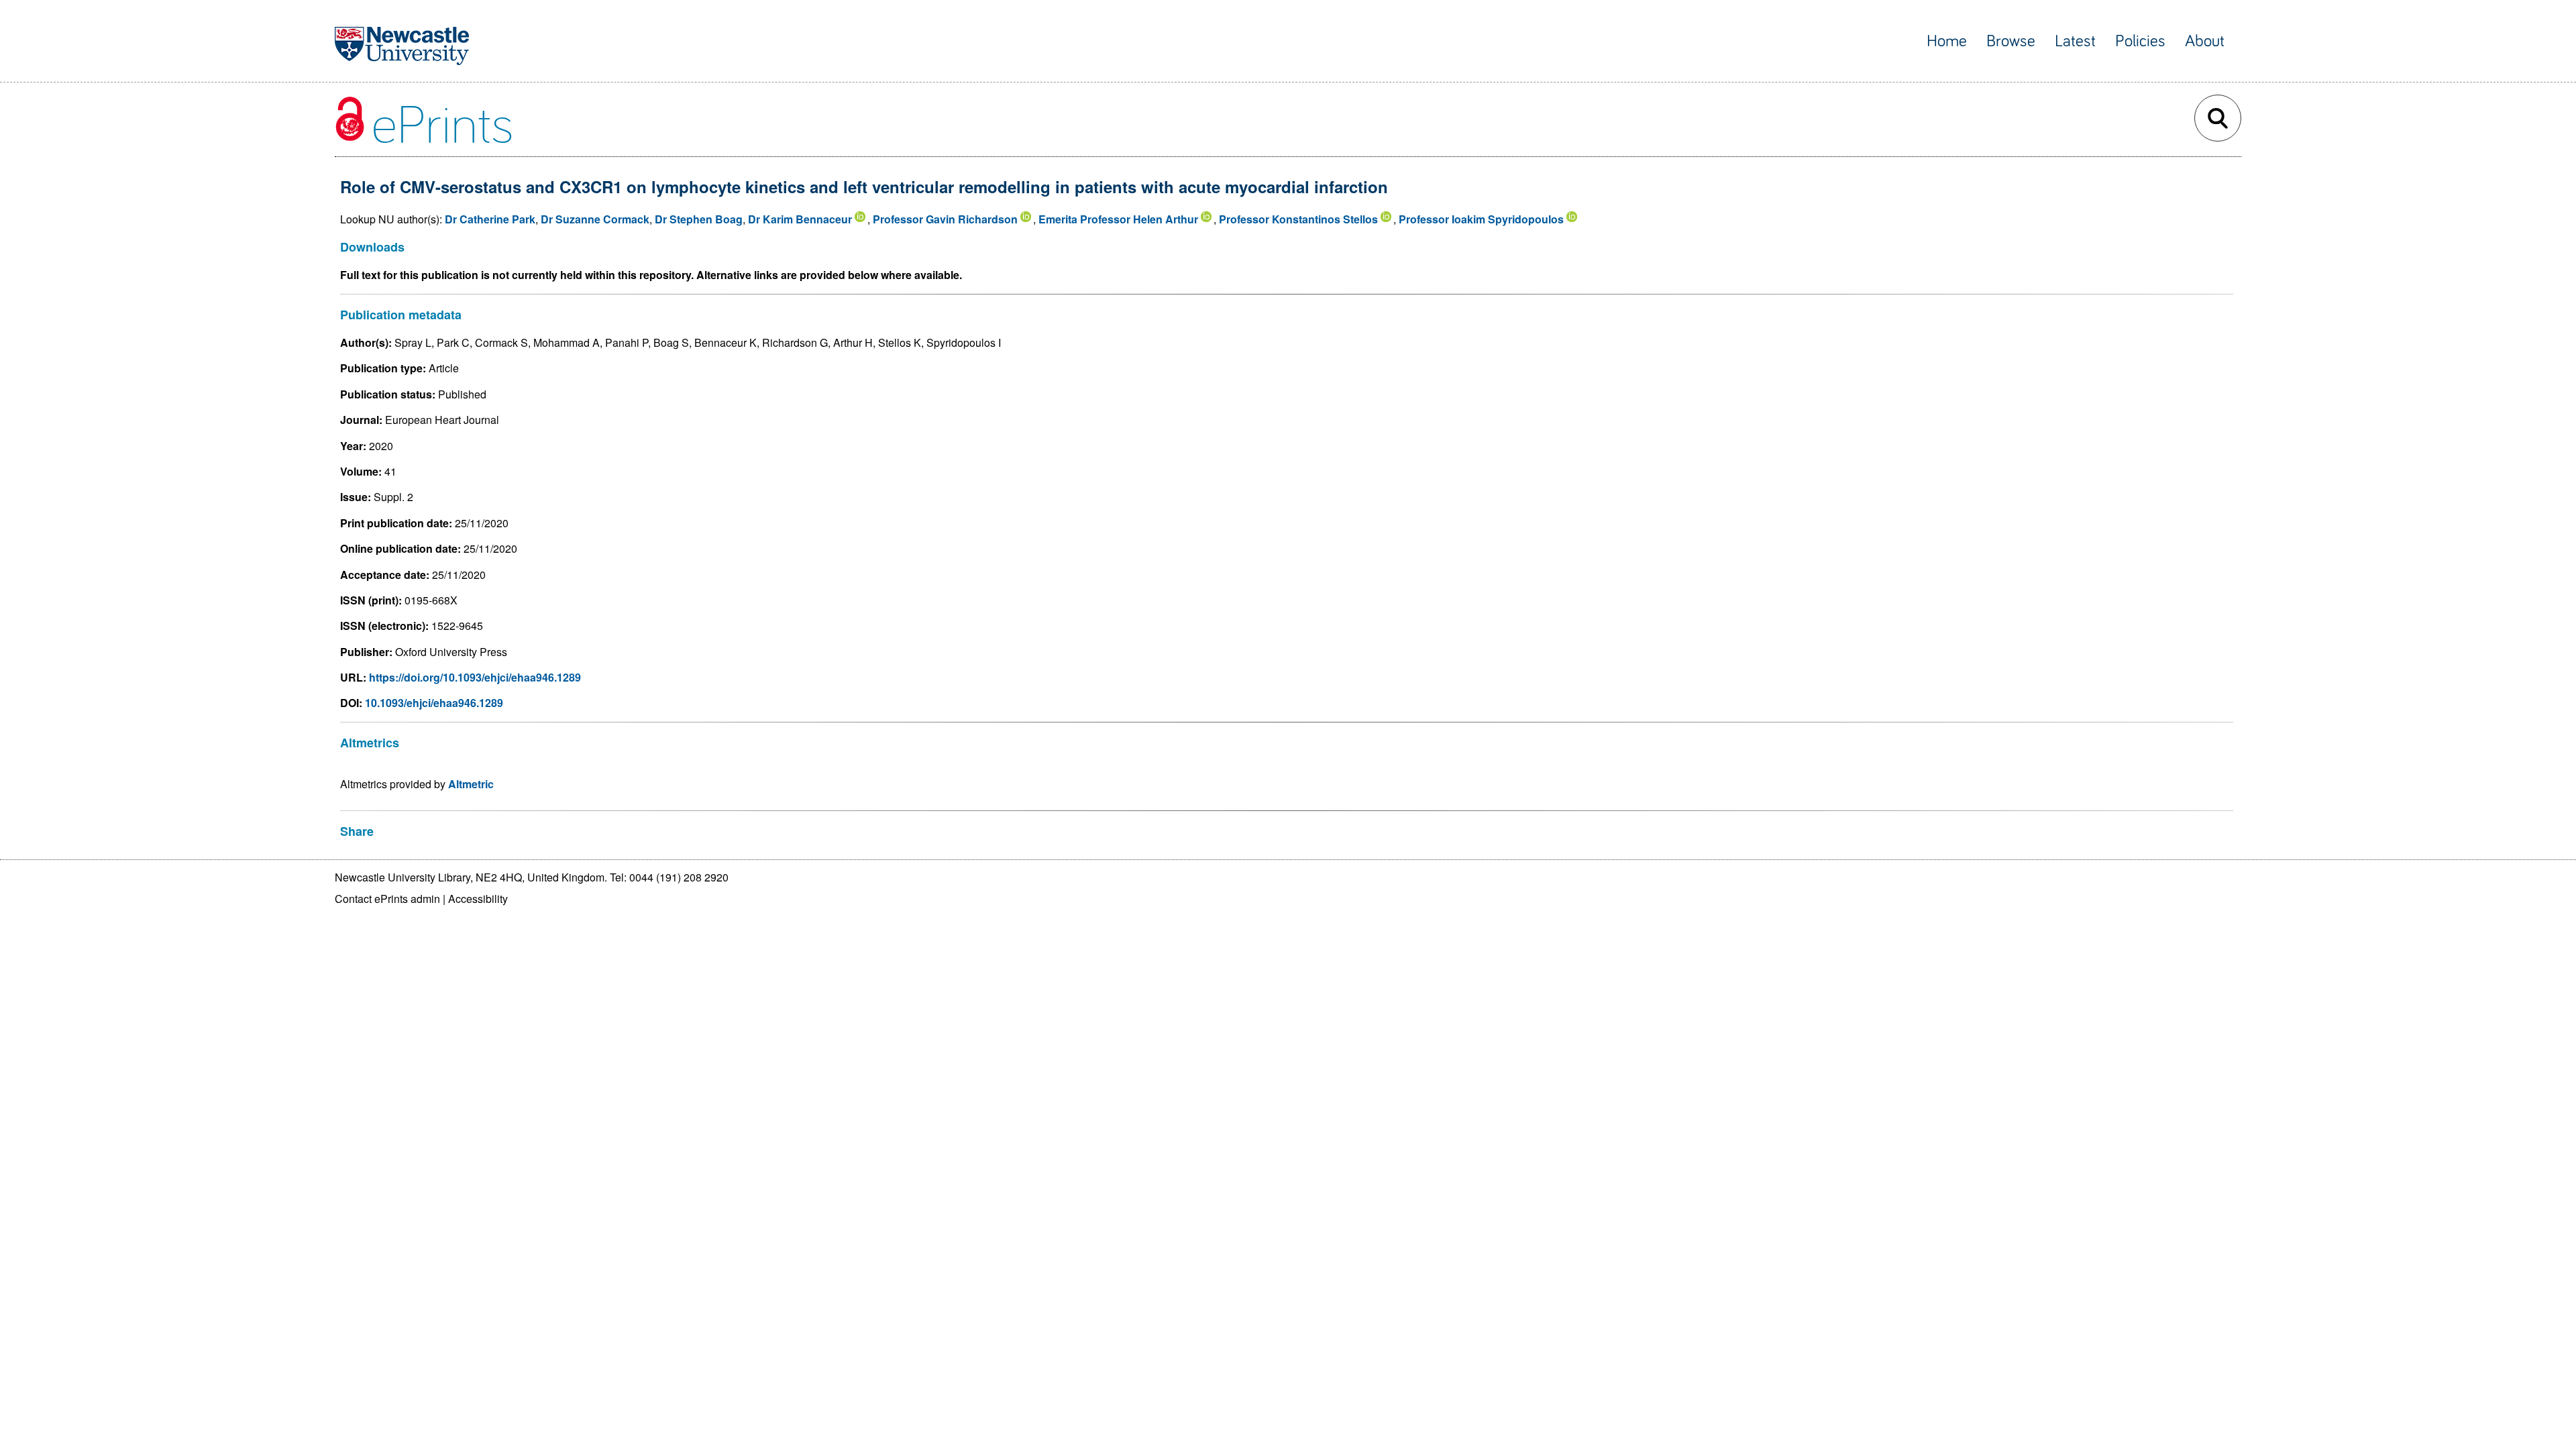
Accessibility (478, 899)
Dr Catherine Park (490, 219)
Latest (2075, 41)
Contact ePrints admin (387, 899)
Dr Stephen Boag (699, 219)
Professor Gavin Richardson (945, 219)
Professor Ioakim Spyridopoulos (1481, 219)
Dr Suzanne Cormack (595, 219)
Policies (2140, 41)
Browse (2011, 41)
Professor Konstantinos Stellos (1298, 219)
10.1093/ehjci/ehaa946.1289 (434, 703)
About (2205, 41)
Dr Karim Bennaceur (800, 219)
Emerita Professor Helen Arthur (1118, 219)
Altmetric (471, 784)
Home (1947, 41)
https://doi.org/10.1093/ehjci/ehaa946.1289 (475, 677)
